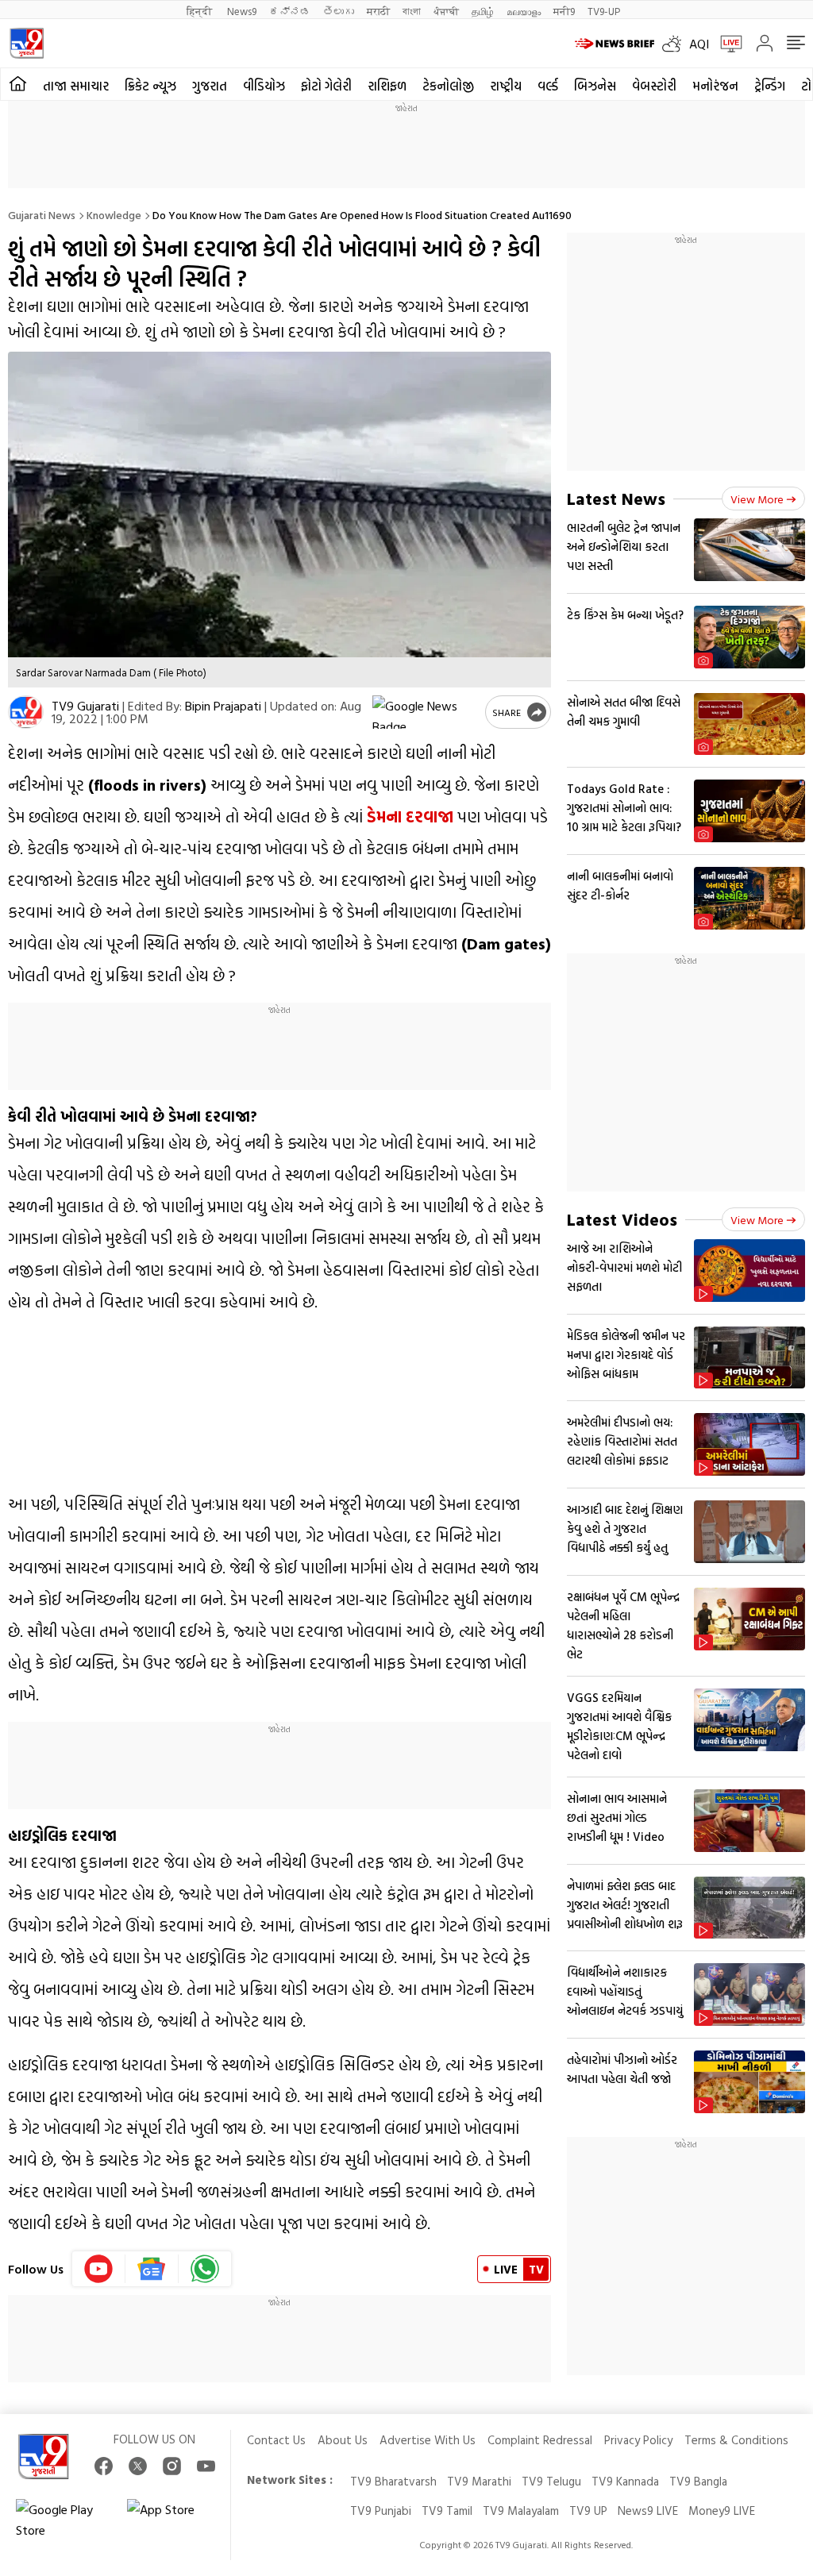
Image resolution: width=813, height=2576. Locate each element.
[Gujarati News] (27, 43)
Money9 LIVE (722, 2511)
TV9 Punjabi (381, 2511)
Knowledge (114, 215)
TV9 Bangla (698, 2481)
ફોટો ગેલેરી (326, 86)
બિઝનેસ (595, 86)
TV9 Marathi (479, 2481)
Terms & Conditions (736, 2440)
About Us (343, 2440)
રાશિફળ (387, 86)
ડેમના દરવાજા (410, 816)
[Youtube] (99, 2269)
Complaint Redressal (540, 2440)
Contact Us (276, 2440)
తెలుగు (339, 11)
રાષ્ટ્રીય (506, 86)
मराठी (378, 11)
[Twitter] (138, 2466)
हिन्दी (200, 11)
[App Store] (175, 2520)
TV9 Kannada (625, 2481)
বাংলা (412, 11)
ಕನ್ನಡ (290, 11)
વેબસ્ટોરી (654, 86)
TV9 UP (588, 2511)
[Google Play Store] (64, 2520)
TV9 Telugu (551, 2481)
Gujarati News (42, 215)
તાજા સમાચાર (76, 86)
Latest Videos (622, 1219)
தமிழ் (483, 11)
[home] (18, 84)
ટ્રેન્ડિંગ (770, 86)
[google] (426, 712)
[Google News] (152, 2269)
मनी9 (564, 11)
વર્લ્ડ (548, 86)
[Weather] (676, 44)
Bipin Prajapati (223, 706)
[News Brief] (615, 44)
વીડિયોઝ (264, 86)
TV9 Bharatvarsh (393, 2481)
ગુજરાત (210, 86)
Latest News (616, 498)
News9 (242, 11)
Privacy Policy (638, 2440)
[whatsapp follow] (205, 2269)
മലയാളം (524, 11)
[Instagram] (172, 2466)
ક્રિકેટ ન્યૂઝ (150, 86)
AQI (699, 44)
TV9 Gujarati (85, 706)
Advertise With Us (428, 2440)
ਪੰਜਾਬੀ (446, 11)
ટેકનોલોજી (448, 86)
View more (757, 499)
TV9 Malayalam (521, 2511)
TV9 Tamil (447, 2511)
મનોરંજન (715, 86)
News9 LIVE (648, 2511)
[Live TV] (726, 44)
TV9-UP (604, 11)
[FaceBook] (104, 2466)
